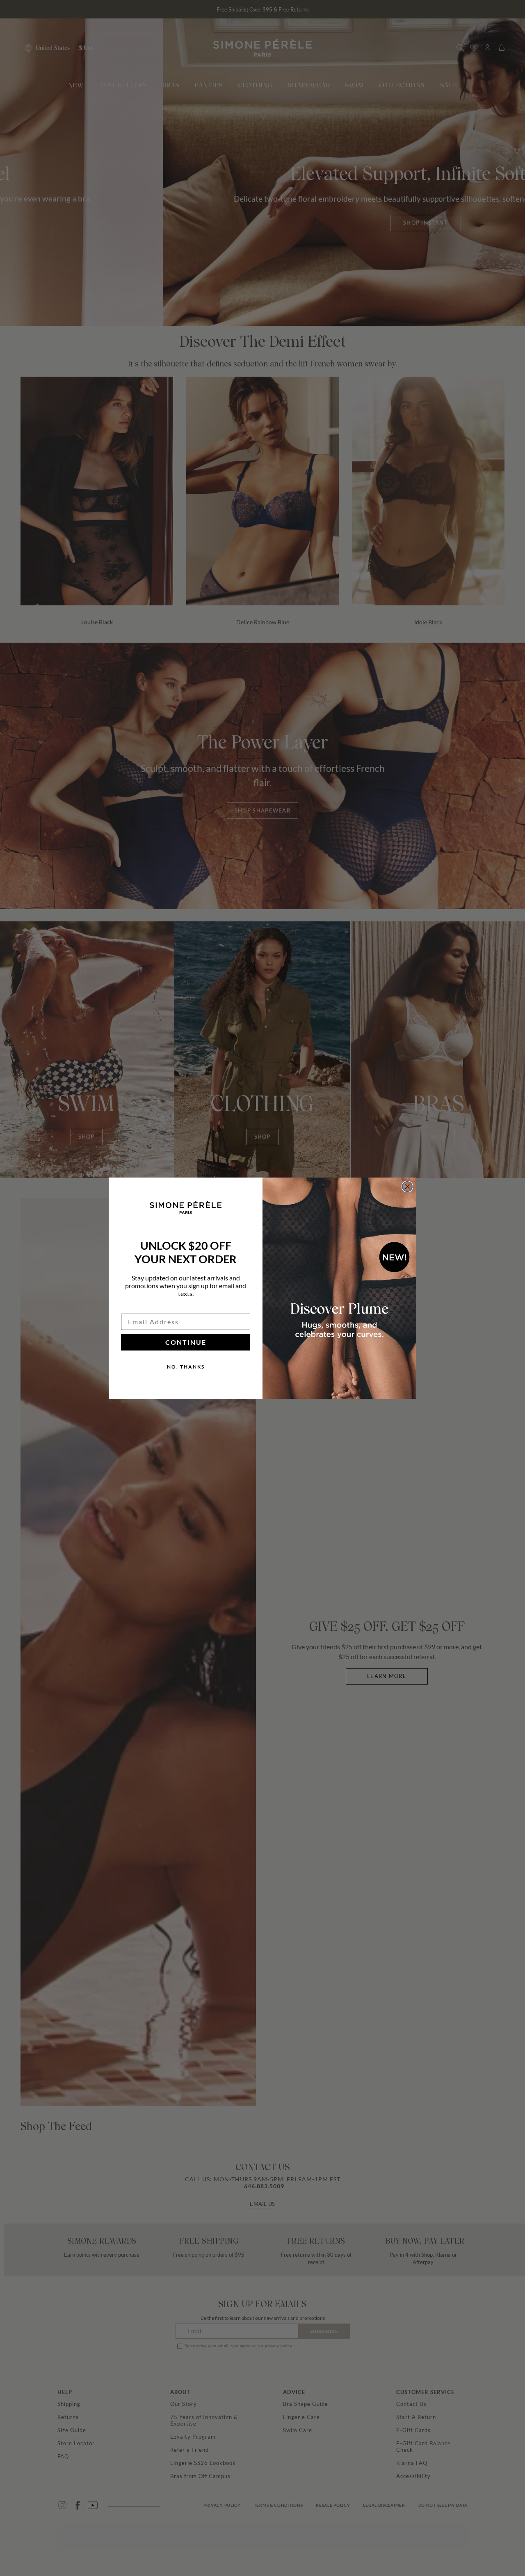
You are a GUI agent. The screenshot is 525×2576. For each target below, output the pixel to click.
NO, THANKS (186, 1367)
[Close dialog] (407, 1187)
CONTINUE (186, 1342)
